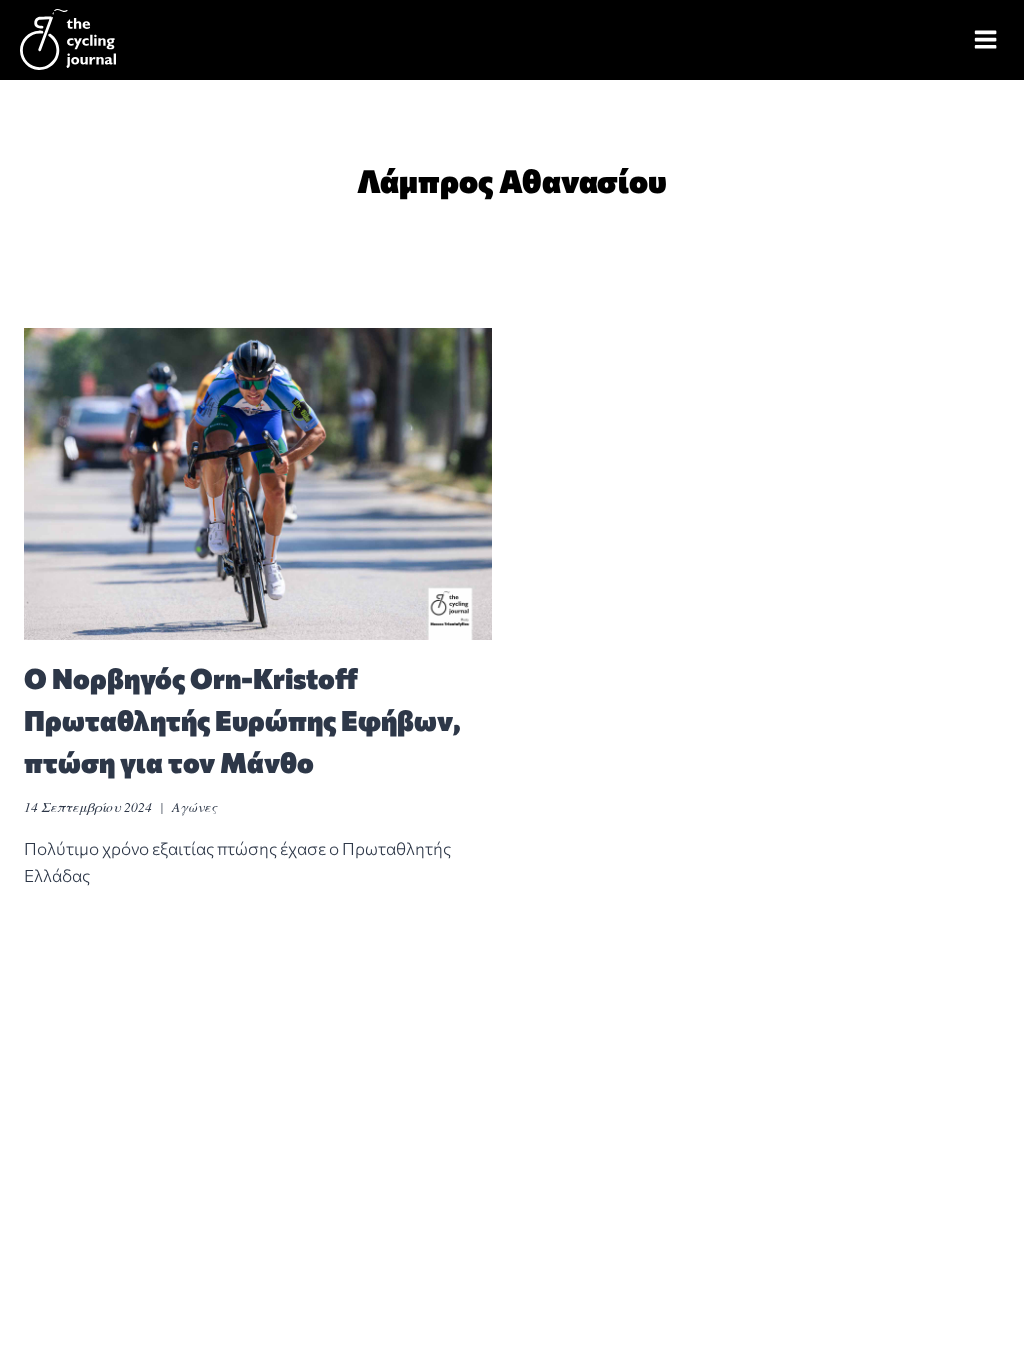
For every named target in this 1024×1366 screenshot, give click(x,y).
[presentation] (258, 484)
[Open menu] (986, 40)
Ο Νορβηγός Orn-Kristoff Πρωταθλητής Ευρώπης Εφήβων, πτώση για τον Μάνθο (242, 720)
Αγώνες (194, 806)
